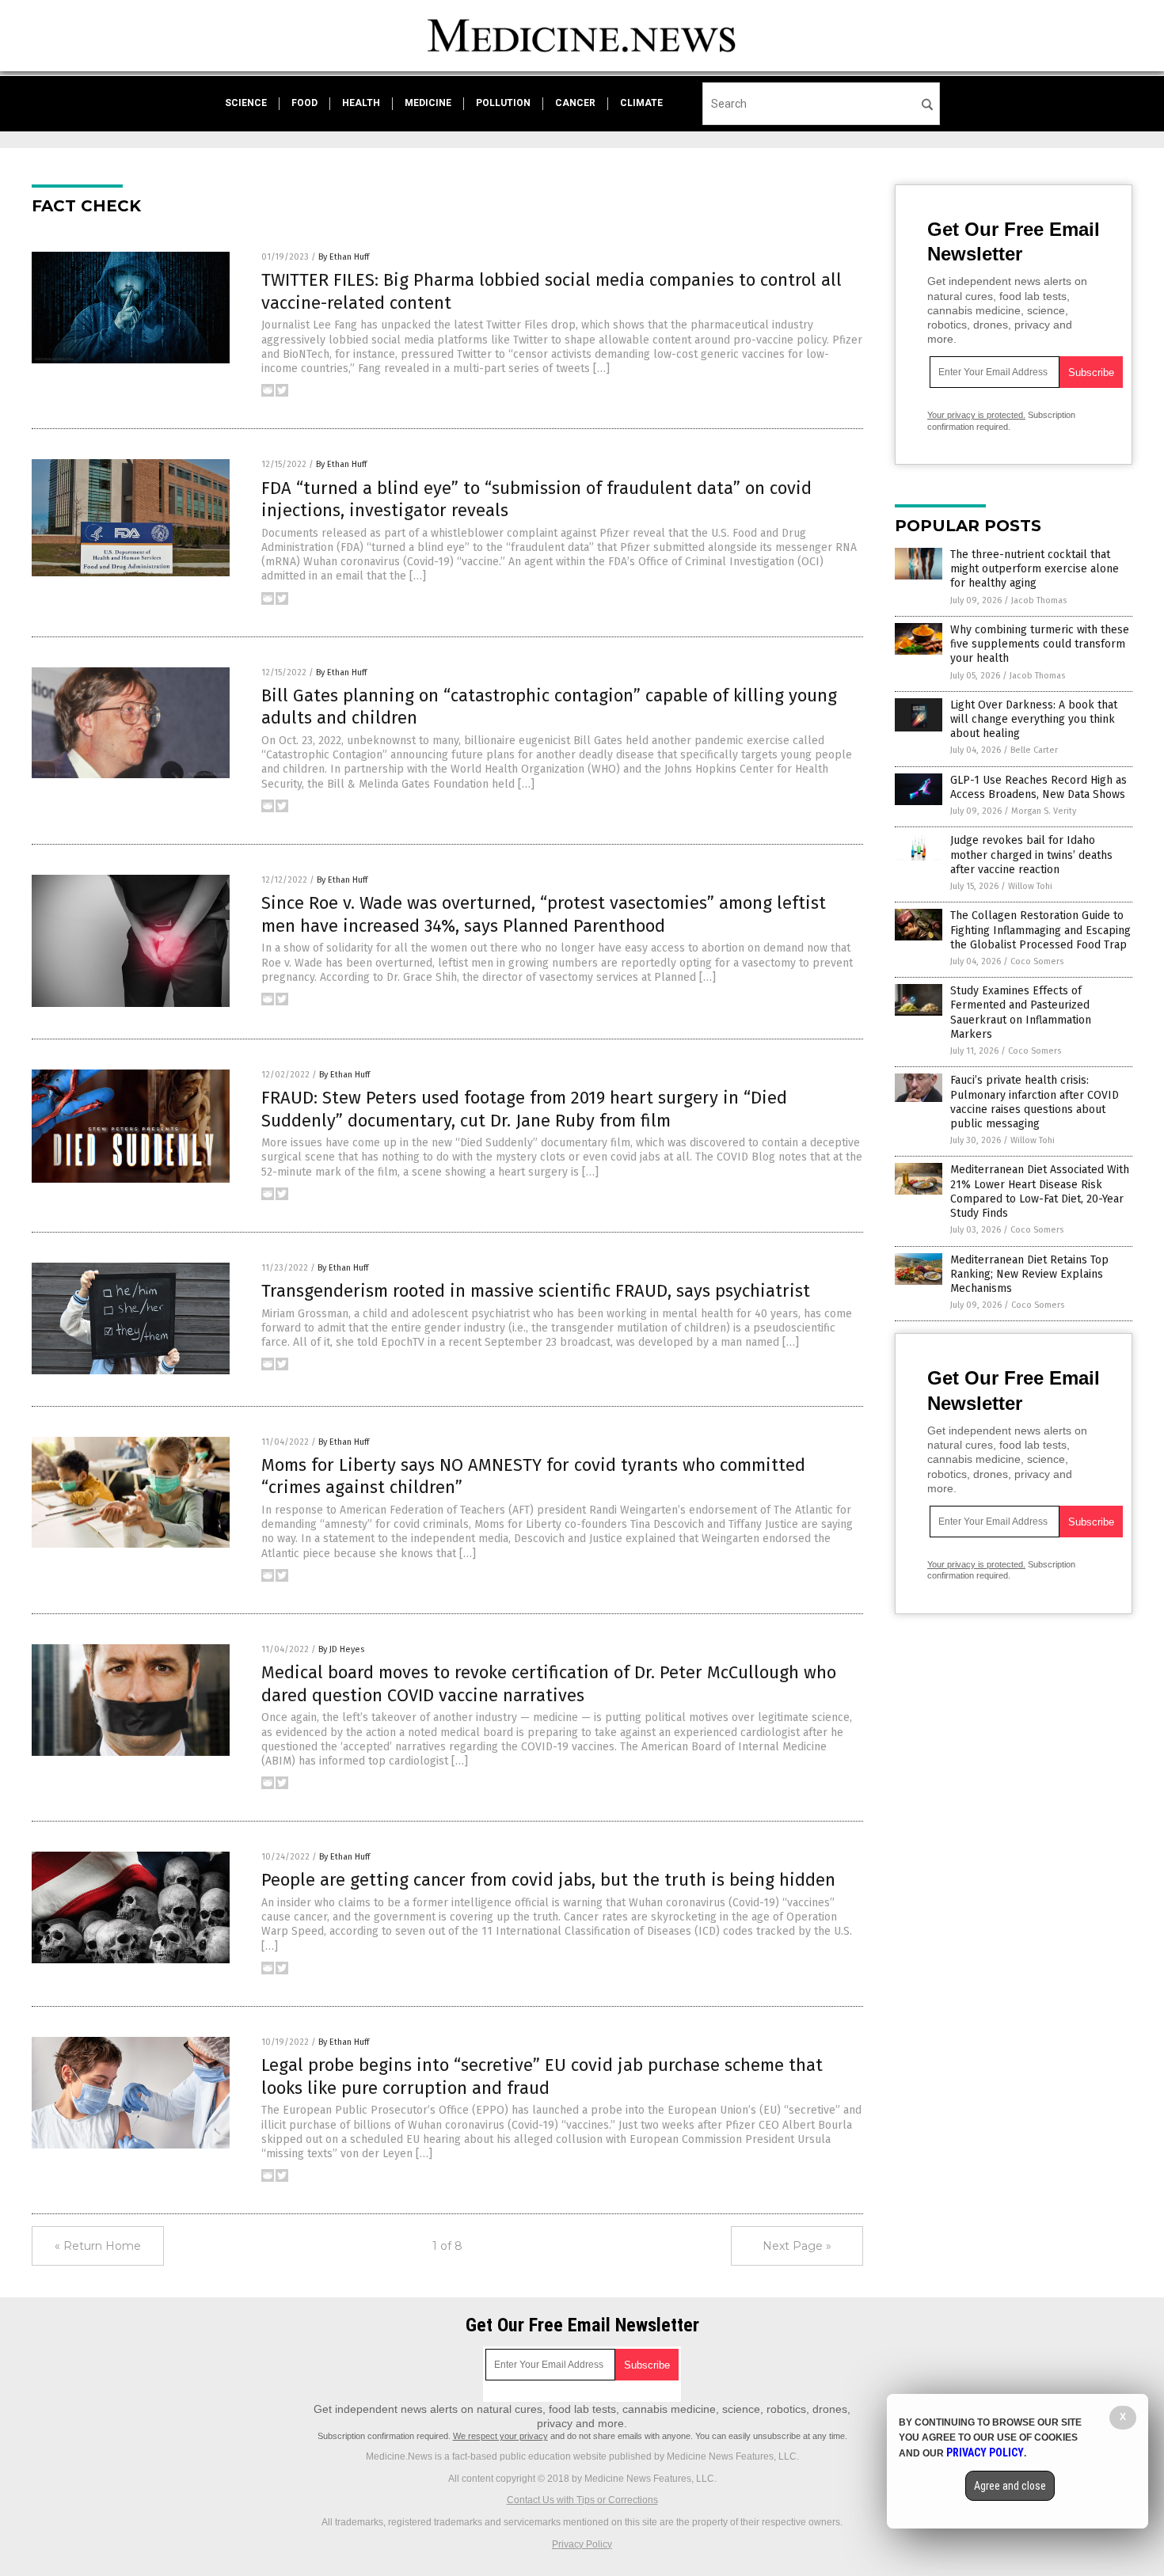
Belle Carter (1034, 750)
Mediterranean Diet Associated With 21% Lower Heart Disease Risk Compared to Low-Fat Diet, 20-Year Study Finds (1040, 1191)
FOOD (304, 103)
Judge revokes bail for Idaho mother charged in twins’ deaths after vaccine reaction (1031, 855)
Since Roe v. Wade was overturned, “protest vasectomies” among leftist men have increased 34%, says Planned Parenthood (544, 914)
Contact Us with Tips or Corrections (582, 2500)
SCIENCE (246, 103)
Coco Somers (1037, 961)
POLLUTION (503, 103)
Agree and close (1010, 2486)
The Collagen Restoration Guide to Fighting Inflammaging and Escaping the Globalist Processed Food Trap (1040, 930)
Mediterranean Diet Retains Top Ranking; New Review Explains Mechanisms (1029, 1274)
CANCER (575, 103)
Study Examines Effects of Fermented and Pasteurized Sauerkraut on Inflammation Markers (1021, 1013)
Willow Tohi (1030, 886)
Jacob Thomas (1039, 600)
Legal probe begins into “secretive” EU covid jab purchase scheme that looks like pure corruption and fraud (542, 2076)
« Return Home (98, 2246)
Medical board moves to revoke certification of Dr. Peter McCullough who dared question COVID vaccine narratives (549, 1684)
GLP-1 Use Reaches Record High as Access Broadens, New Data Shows (1038, 787)
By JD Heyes (341, 1649)
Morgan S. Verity (1044, 811)
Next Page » (797, 2246)
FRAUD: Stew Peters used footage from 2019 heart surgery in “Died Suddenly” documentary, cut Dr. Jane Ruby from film (524, 1109)
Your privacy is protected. (976, 415)
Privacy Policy (582, 2544)
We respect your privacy (500, 2436)
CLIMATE (641, 103)
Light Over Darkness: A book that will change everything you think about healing (1034, 719)
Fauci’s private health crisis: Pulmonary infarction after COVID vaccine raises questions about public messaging (1035, 1102)
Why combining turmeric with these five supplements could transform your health (1040, 644)
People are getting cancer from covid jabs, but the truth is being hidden (548, 1880)
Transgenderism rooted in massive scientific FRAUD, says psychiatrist (536, 1291)
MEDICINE (428, 103)
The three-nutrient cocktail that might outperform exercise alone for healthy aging (1035, 569)
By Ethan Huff (344, 257)
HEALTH (361, 103)
